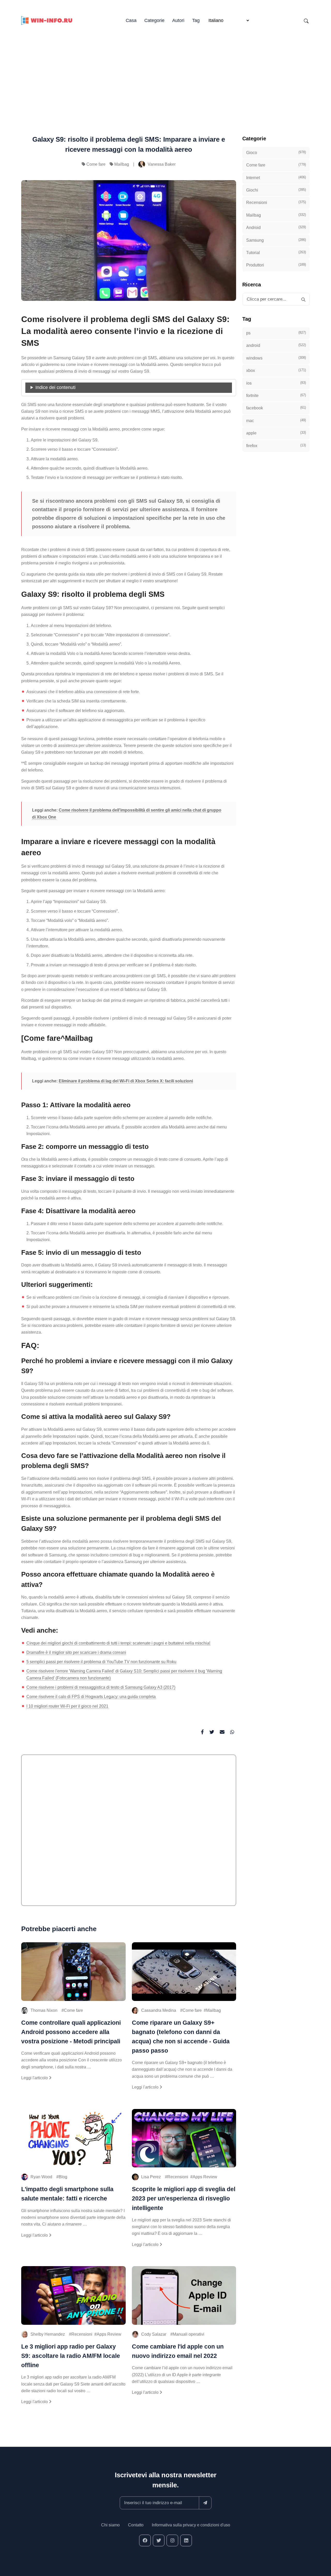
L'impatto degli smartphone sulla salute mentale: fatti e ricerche (67, 2194)
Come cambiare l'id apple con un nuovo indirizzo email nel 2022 (178, 2351)
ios (276, 383)
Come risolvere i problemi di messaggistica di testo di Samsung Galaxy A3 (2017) (101, 1687)
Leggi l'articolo (35, 2078)
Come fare (96, 164)
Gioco (276, 152)
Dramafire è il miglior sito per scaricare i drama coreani (76, 1652)
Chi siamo (110, 2525)
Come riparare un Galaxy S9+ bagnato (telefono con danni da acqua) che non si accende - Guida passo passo (181, 2037)
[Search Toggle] (306, 21)
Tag (196, 20)
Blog (63, 2177)
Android (276, 227)
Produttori (276, 265)
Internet (276, 178)
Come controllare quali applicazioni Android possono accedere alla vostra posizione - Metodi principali (71, 2032)
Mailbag (122, 164)
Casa (131, 20)
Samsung (276, 240)
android (276, 345)
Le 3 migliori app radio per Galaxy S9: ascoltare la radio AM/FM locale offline (71, 2356)
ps (276, 333)
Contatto (136, 2525)
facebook (276, 408)
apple (276, 433)
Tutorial (276, 253)
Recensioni (178, 2177)
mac (276, 421)
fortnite (276, 395)
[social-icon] (145, 2540)
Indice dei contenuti (55, 387)
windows (276, 358)
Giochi (276, 190)
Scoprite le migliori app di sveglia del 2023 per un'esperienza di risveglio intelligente (184, 2198)
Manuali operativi (189, 2334)
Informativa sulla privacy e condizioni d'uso (191, 2525)
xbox (276, 370)
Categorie (154, 20)
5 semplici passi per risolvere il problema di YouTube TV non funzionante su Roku (101, 1662)
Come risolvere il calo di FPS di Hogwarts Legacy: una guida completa (91, 1697)
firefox (276, 446)
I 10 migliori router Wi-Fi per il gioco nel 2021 (67, 1706)
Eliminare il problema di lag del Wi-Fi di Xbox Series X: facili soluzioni (126, 1081)
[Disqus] (129, 1832)
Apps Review (205, 2177)
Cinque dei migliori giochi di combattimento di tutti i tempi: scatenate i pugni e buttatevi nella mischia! (118, 1643)
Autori (178, 20)
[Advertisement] (165, 72)
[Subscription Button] (205, 2503)
